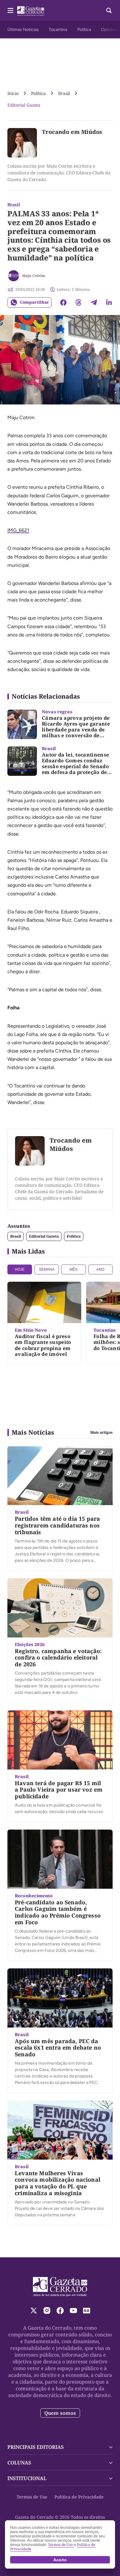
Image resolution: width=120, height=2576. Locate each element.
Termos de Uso (32, 2497)
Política (84, 30)
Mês (74, 1269)
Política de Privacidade (79, 2497)
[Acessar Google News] (87, 2310)
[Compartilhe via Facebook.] (63, 302)
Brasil (64, 93)
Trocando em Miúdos (72, 132)
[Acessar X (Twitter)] (34, 2310)
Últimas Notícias (23, 30)
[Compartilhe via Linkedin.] (109, 302)
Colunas (19, 2463)
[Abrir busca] (109, 10)
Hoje (20, 1269)
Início (13, 93)
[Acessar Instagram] (47, 2310)
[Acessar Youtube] (73, 2310)
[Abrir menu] (10, 10)
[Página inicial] (60, 2287)
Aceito (60, 2560)
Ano (100, 1269)
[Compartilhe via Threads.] (78, 302)
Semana (47, 1269)
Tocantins (58, 30)
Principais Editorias (36, 2447)
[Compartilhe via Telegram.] (94, 302)
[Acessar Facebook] (60, 2310)
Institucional (27, 2478)
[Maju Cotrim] (14, 276)
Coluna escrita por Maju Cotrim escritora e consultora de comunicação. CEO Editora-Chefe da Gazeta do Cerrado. (59, 173)
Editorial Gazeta (24, 105)
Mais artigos (101, 1432)
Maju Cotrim (34, 276)
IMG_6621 (18, 530)
